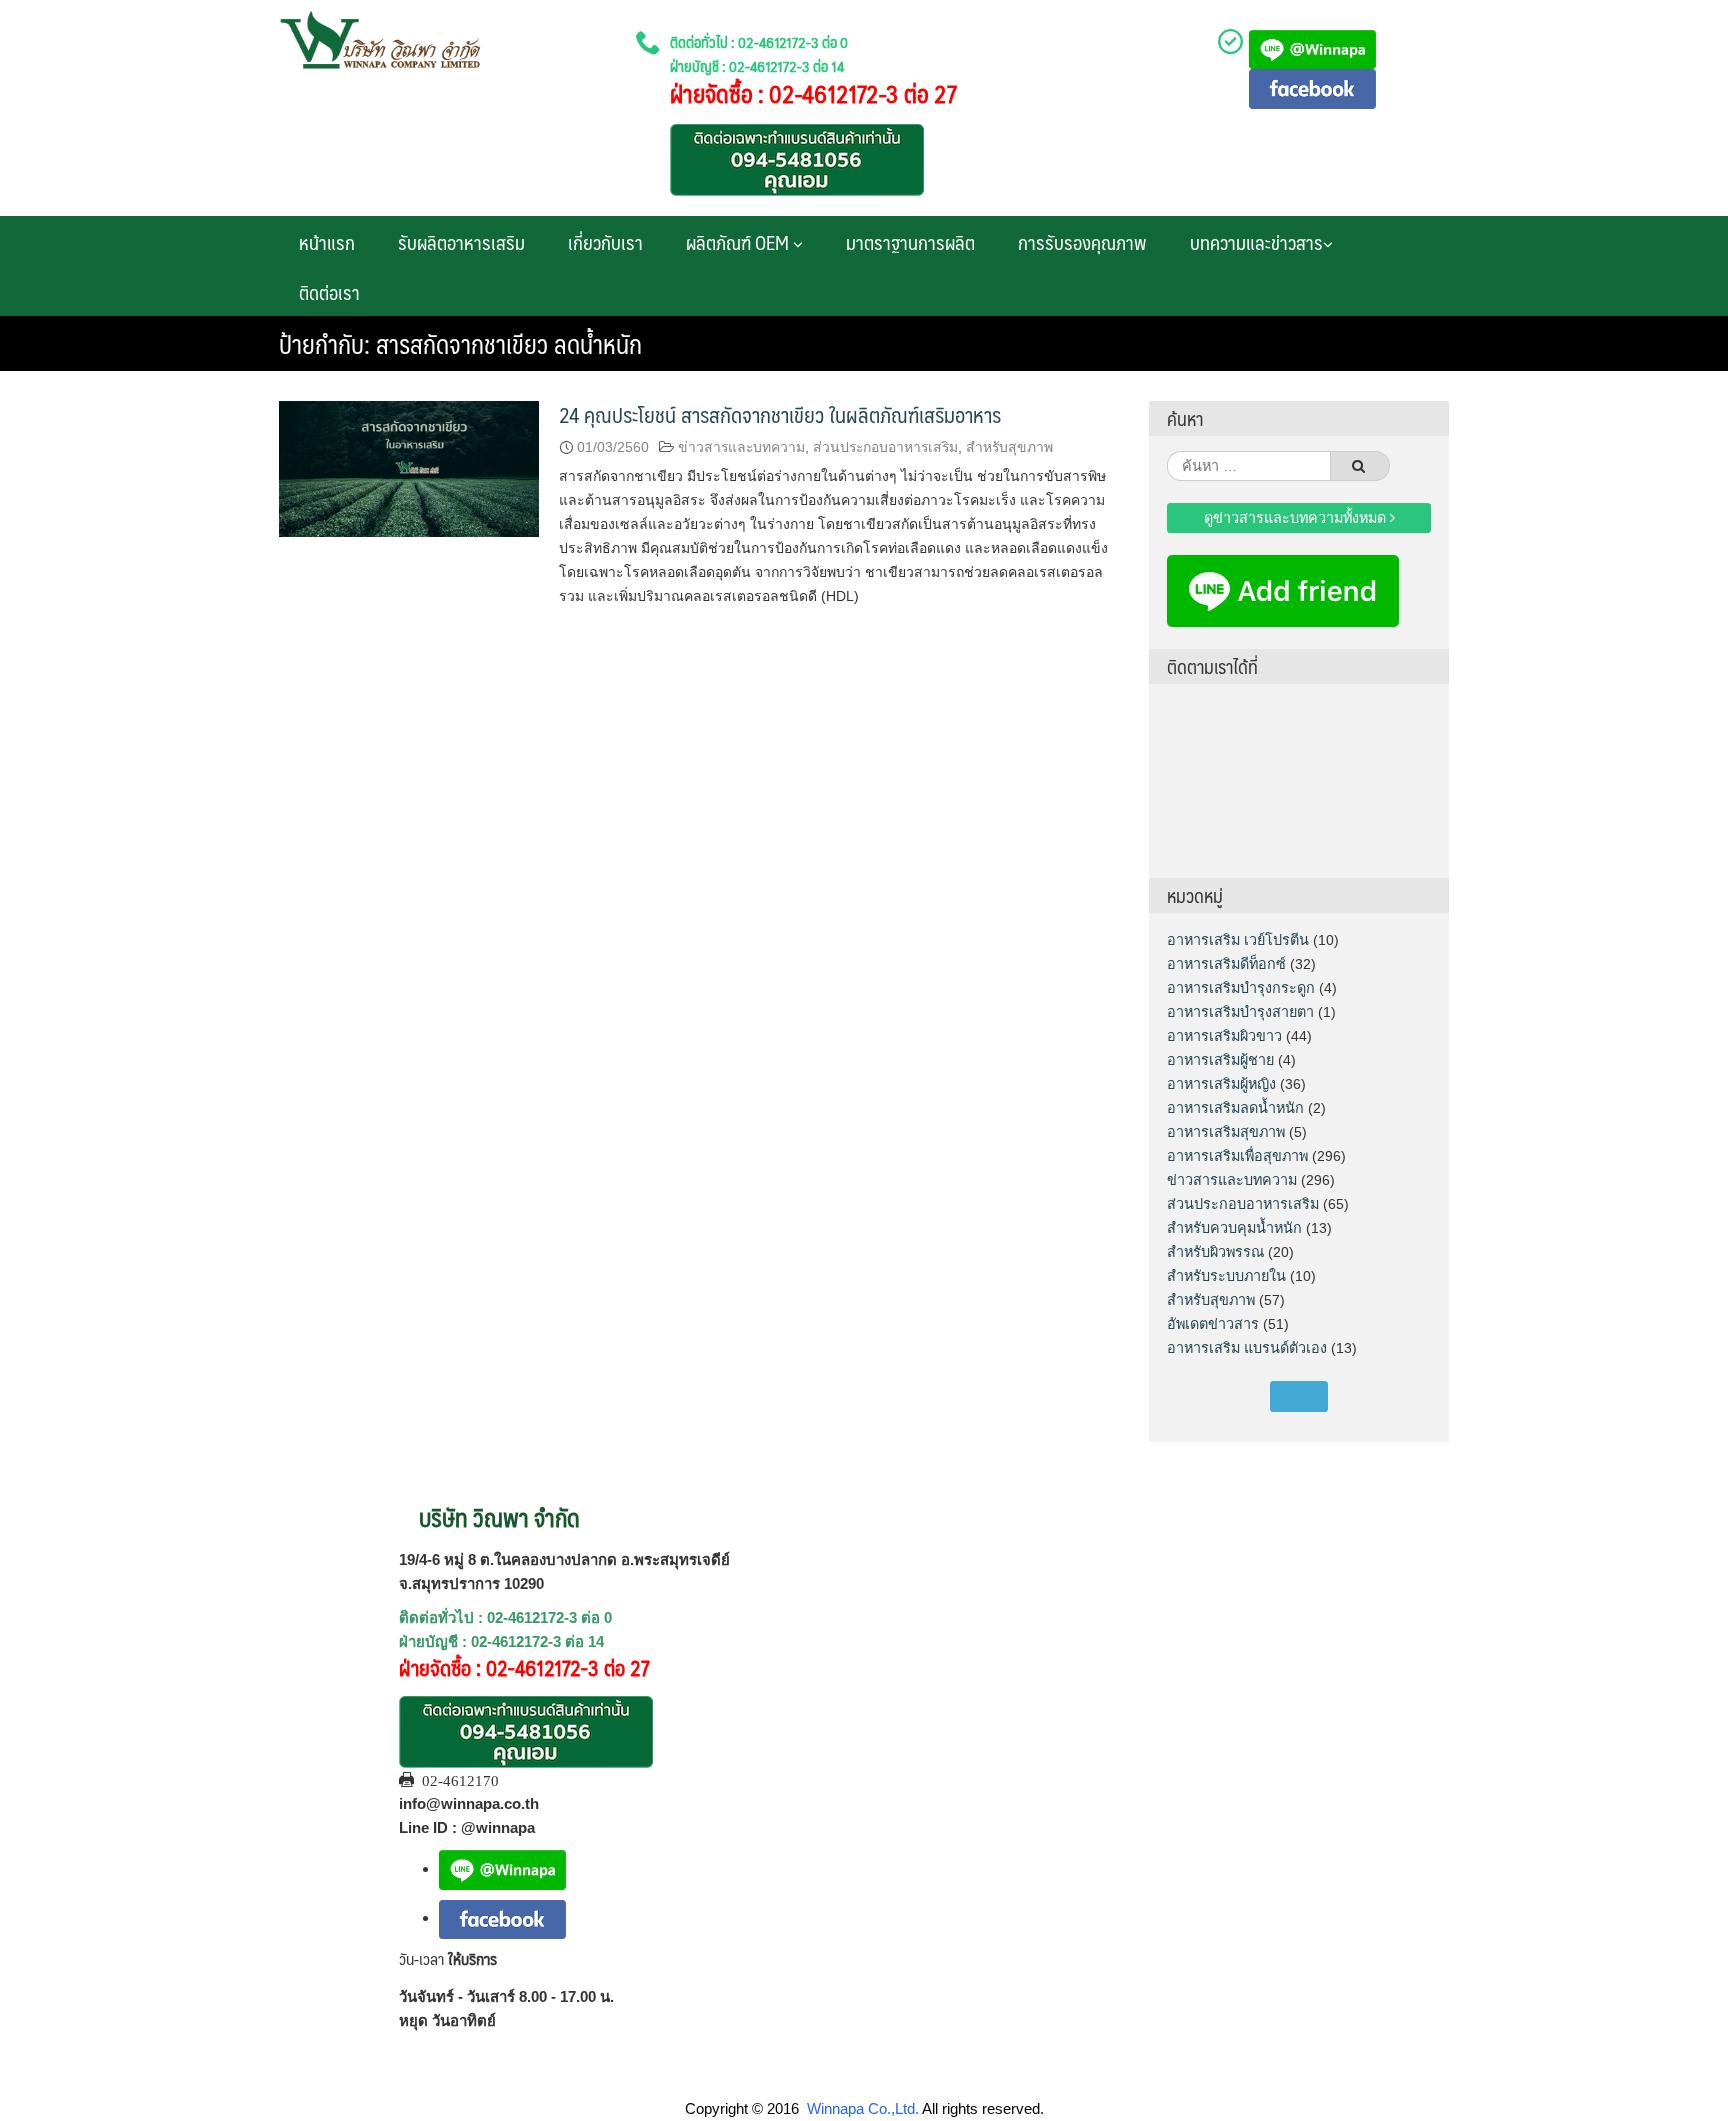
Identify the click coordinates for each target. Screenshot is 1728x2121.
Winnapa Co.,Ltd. (863, 2108)
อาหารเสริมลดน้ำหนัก (1235, 1108)
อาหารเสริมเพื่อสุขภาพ (1237, 1156)
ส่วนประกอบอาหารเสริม (885, 447)
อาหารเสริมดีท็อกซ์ (1226, 964)
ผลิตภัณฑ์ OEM (739, 242)
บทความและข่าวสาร (1256, 242)
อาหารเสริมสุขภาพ (1226, 1132)
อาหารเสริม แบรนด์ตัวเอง (1247, 1348)
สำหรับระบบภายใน (1226, 1276)
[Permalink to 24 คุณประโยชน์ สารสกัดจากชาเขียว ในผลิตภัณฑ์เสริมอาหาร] (409, 467)
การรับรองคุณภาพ (1082, 242)
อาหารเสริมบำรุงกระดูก (1241, 988)
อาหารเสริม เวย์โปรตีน (1238, 940)
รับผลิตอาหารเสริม (461, 242)
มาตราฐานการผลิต (910, 242)
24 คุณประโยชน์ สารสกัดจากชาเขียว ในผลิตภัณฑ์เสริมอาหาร (780, 414)
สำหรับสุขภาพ (1009, 447)
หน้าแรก (327, 242)
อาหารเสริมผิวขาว (1224, 1036)
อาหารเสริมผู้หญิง (1221, 1084)
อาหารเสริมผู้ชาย (1220, 1060)
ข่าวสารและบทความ (741, 447)
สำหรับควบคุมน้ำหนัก (1234, 1228)
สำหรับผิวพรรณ (1215, 1252)
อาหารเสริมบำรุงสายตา (1240, 1012)
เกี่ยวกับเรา (605, 242)
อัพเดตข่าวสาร (1213, 1324)
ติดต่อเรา (329, 292)
